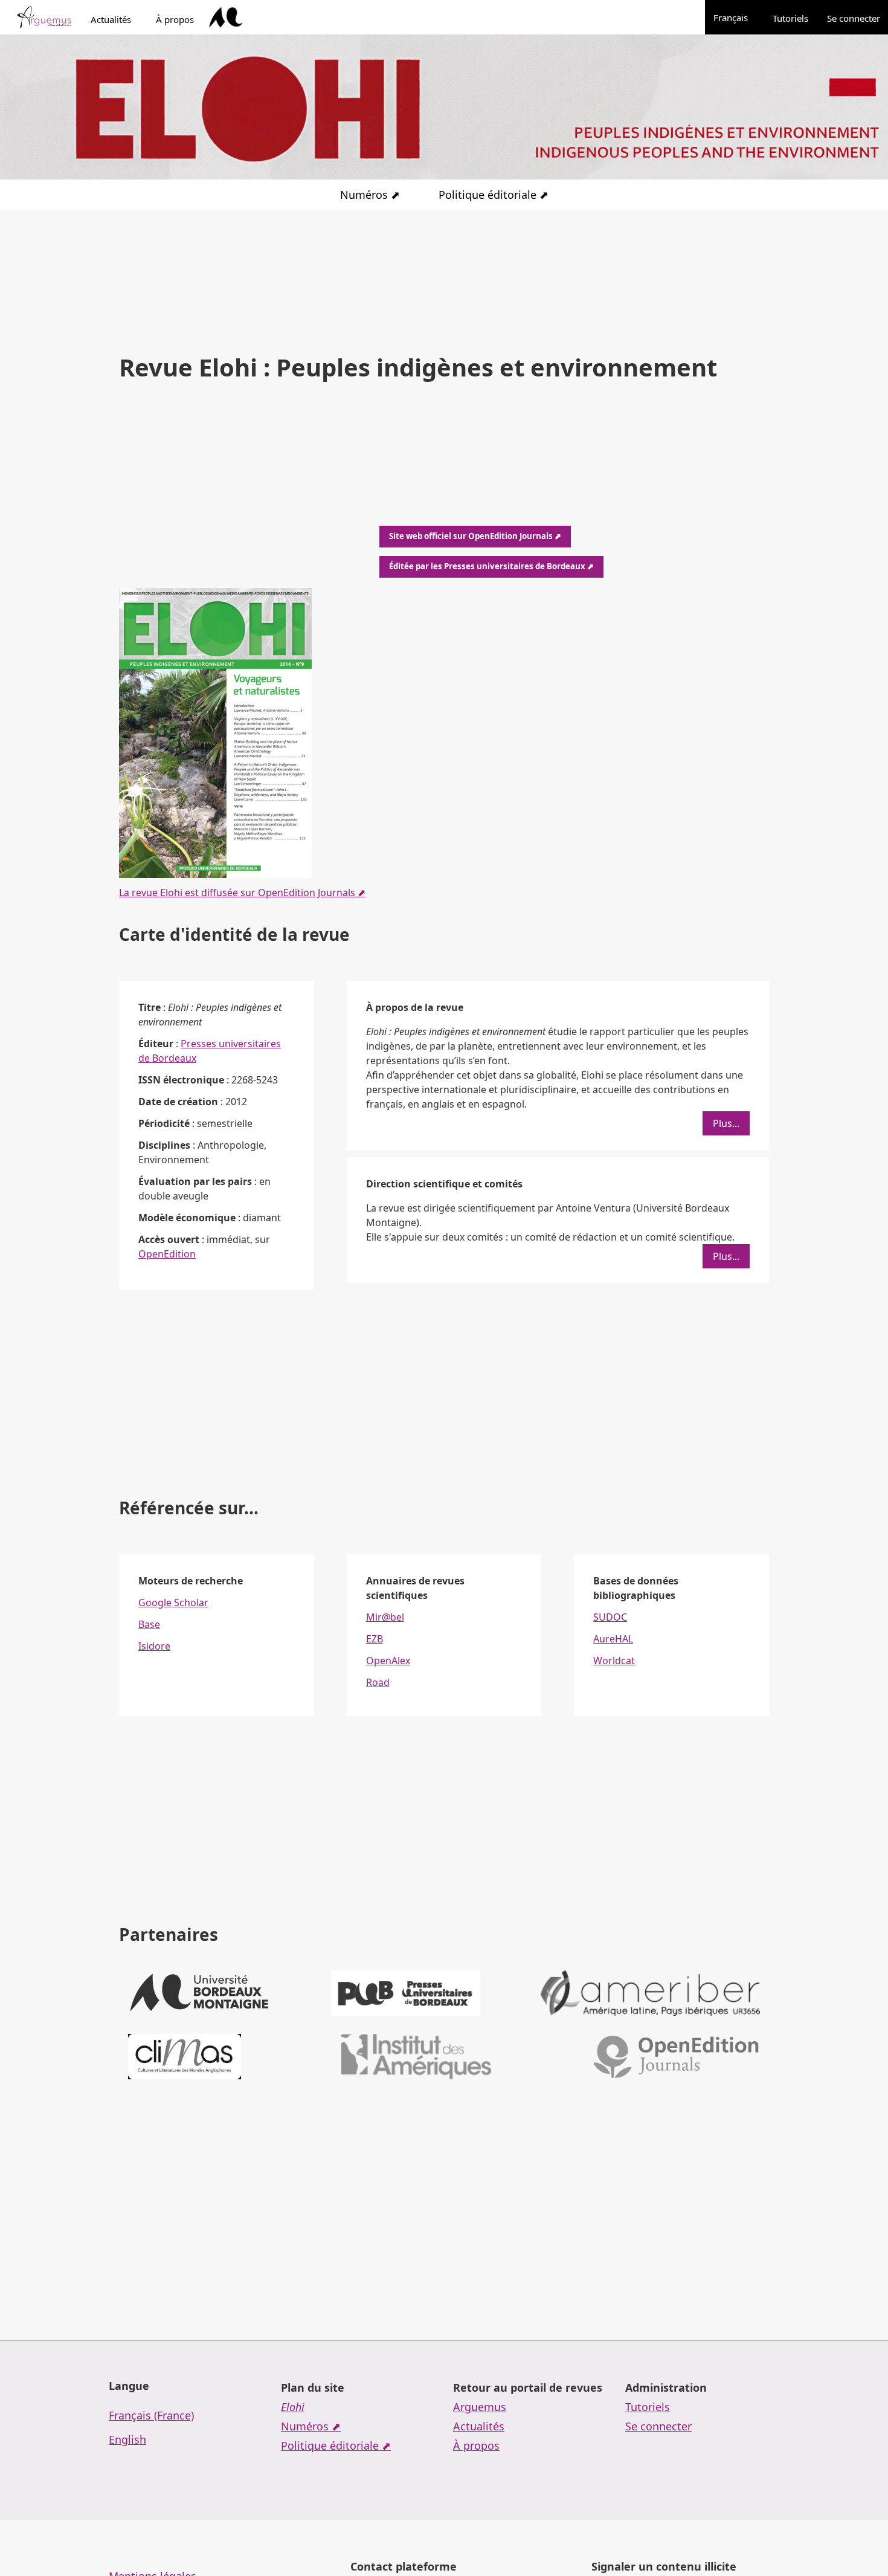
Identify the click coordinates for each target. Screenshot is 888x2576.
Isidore (154, 1646)
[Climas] (185, 2057)
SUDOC (610, 1617)
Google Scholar (173, 1603)
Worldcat (614, 1661)
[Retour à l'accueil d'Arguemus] (44, 18)
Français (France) (151, 2415)
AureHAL (613, 1639)
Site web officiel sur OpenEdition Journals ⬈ (475, 536)
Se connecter (854, 18)
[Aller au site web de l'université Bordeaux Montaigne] (226, 18)
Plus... (726, 1123)
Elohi (293, 2407)
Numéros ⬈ (370, 195)
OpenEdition (167, 1254)
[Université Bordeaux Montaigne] (199, 1993)
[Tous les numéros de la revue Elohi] (215, 733)
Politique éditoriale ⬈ (494, 195)
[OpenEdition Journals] (676, 2057)
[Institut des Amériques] (416, 2057)
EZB (375, 1639)
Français (737, 17)
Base (149, 1624)
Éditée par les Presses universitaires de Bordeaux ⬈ (491, 566)
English (127, 2439)
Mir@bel (385, 1617)
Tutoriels (790, 18)
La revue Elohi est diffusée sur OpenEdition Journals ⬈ (242, 893)
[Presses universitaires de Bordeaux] (406, 1993)
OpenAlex (388, 1661)
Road (378, 1682)
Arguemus (480, 2407)
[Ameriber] (650, 1993)
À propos (175, 19)
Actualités (111, 19)
